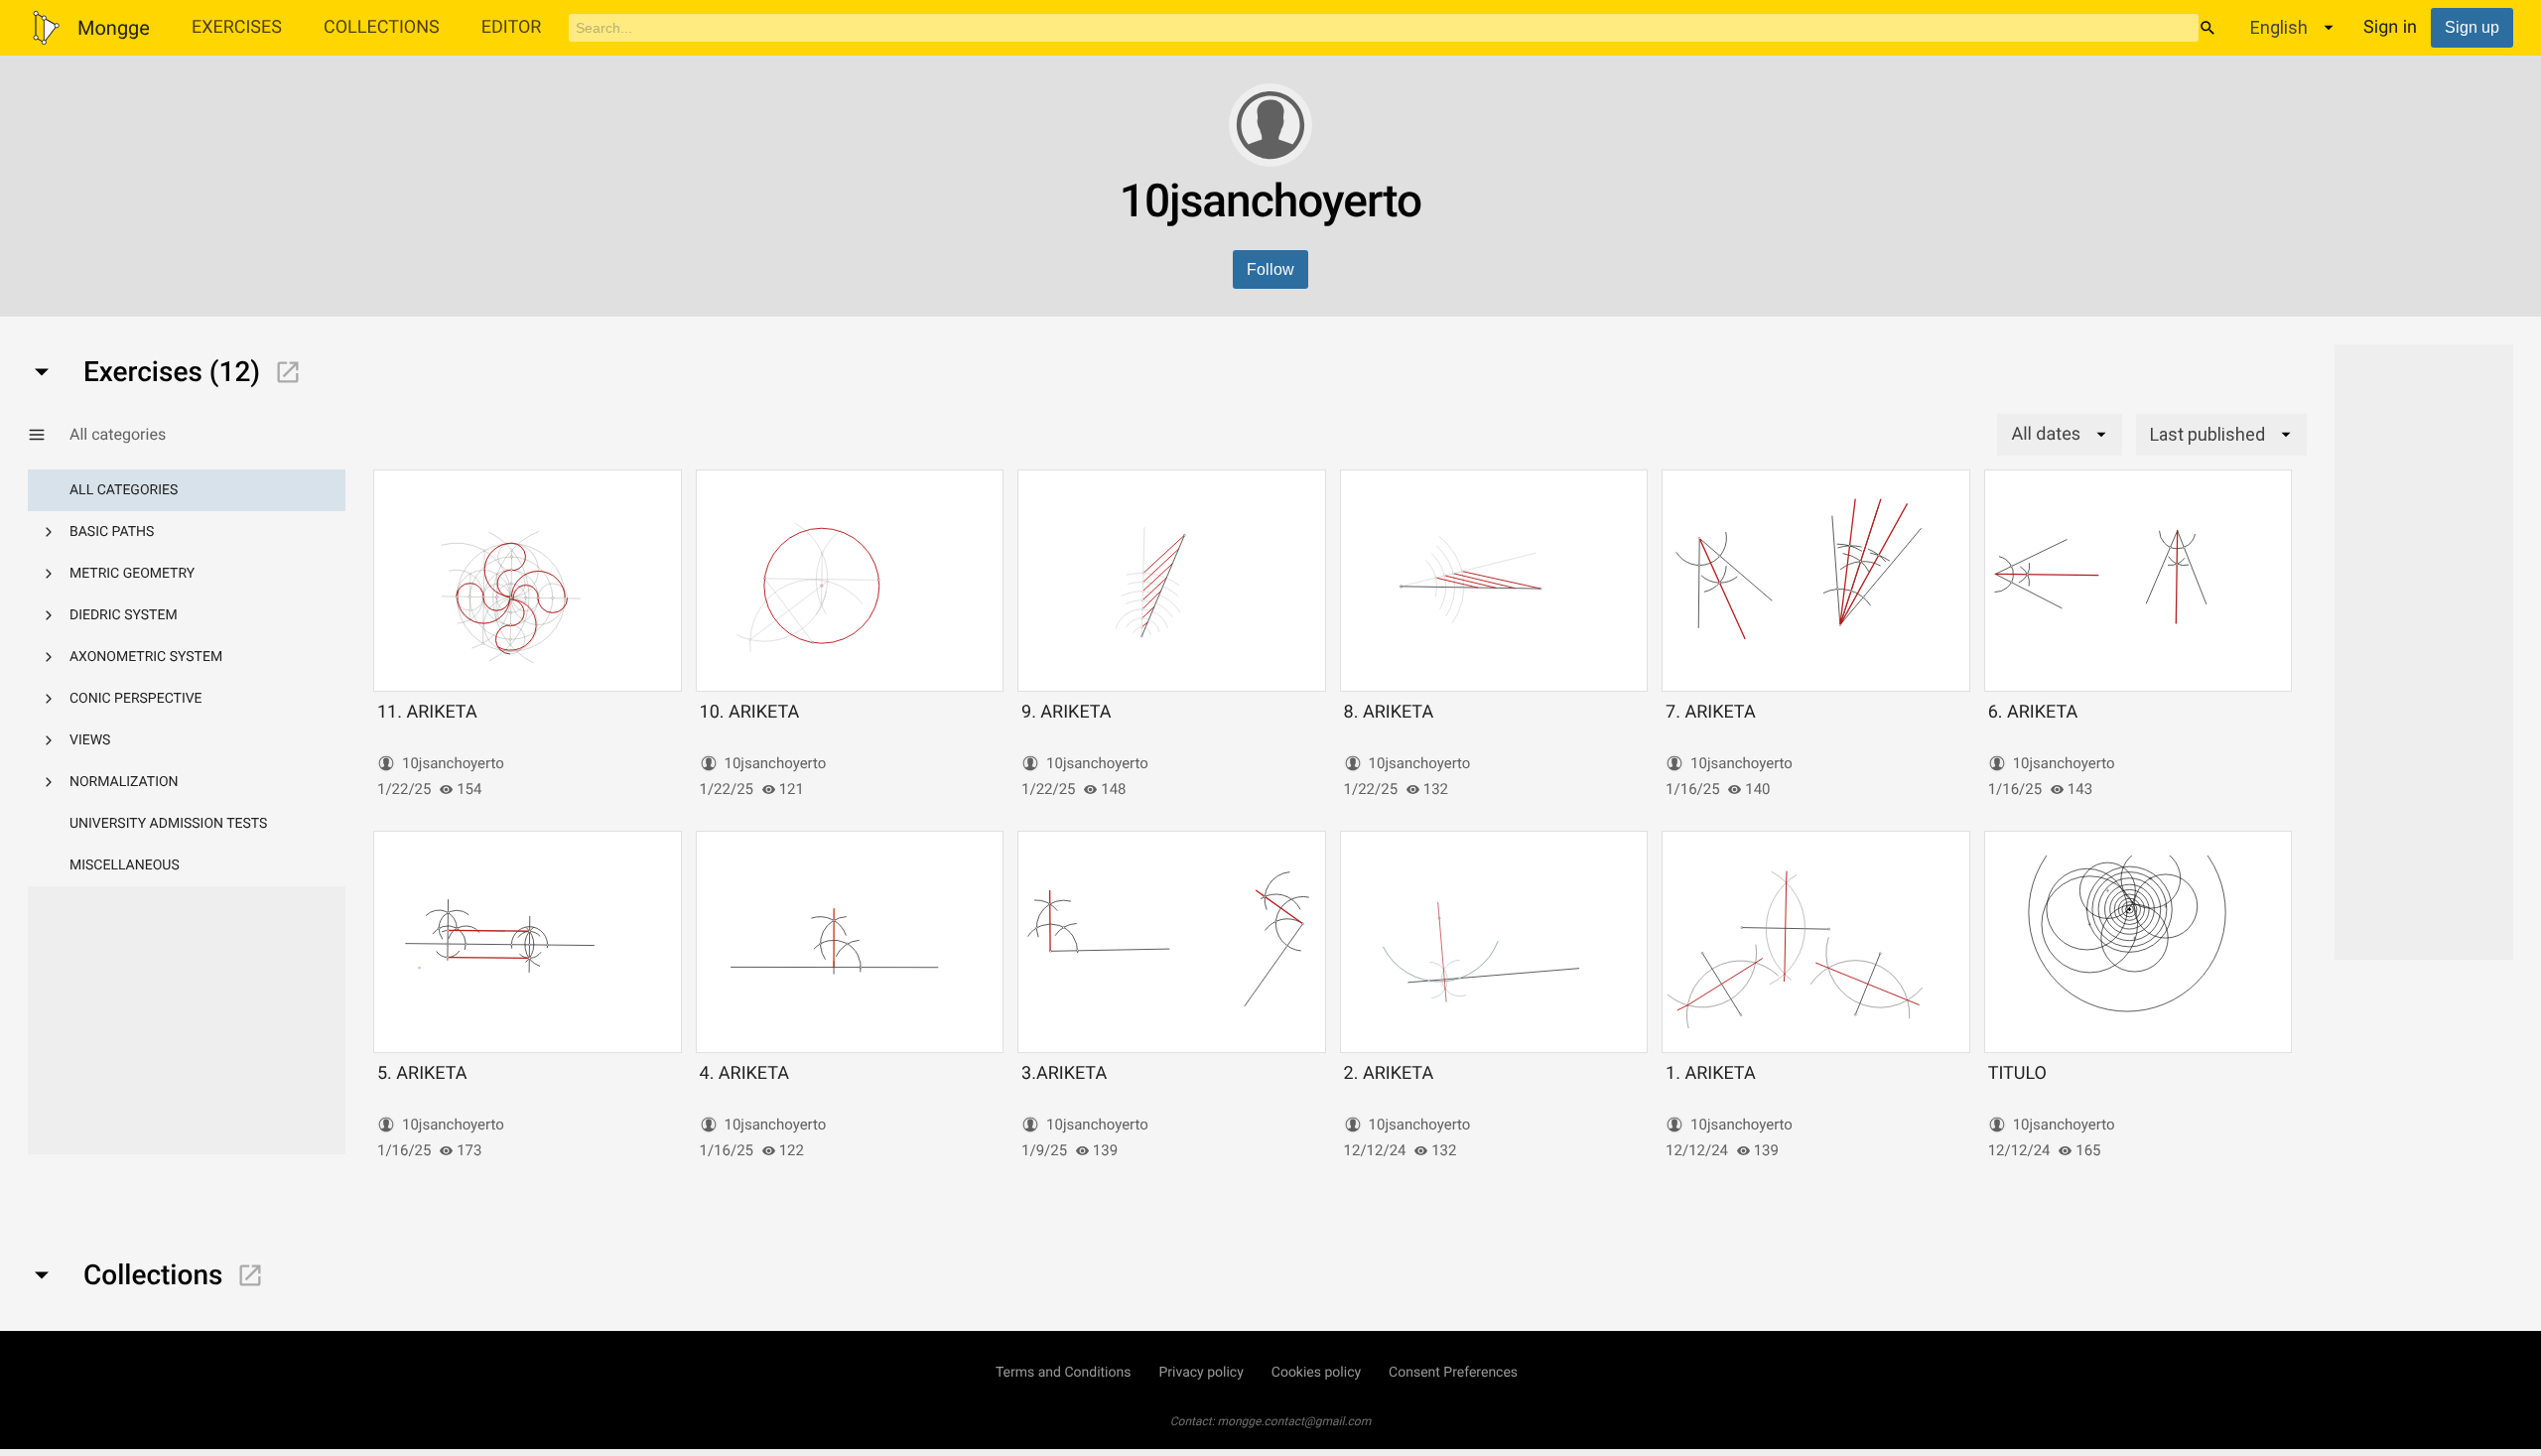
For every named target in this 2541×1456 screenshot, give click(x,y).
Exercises (237, 27)
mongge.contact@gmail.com (1295, 1421)
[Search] (2207, 28)
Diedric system (124, 615)
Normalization (124, 782)
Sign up (2472, 27)
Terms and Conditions (1064, 1373)
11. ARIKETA (427, 712)
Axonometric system (146, 657)
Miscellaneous (125, 865)
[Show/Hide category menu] (49, 435)
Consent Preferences (1453, 1373)
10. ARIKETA (750, 712)
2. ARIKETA (1389, 1073)
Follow (1270, 269)
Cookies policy (1316, 1373)
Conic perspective (136, 699)
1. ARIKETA (1711, 1073)
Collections (382, 27)
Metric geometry (132, 574)
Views (90, 740)
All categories (124, 490)
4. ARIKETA (745, 1073)
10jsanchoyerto (453, 763)
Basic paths (112, 532)
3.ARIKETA (1064, 1073)
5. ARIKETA (422, 1073)
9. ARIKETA (1067, 712)
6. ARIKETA (2033, 712)
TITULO (2017, 1073)
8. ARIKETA (1389, 712)
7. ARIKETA (1711, 712)
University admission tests (168, 824)
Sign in (2390, 27)
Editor (512, 27)
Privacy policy (1201, 1373)
